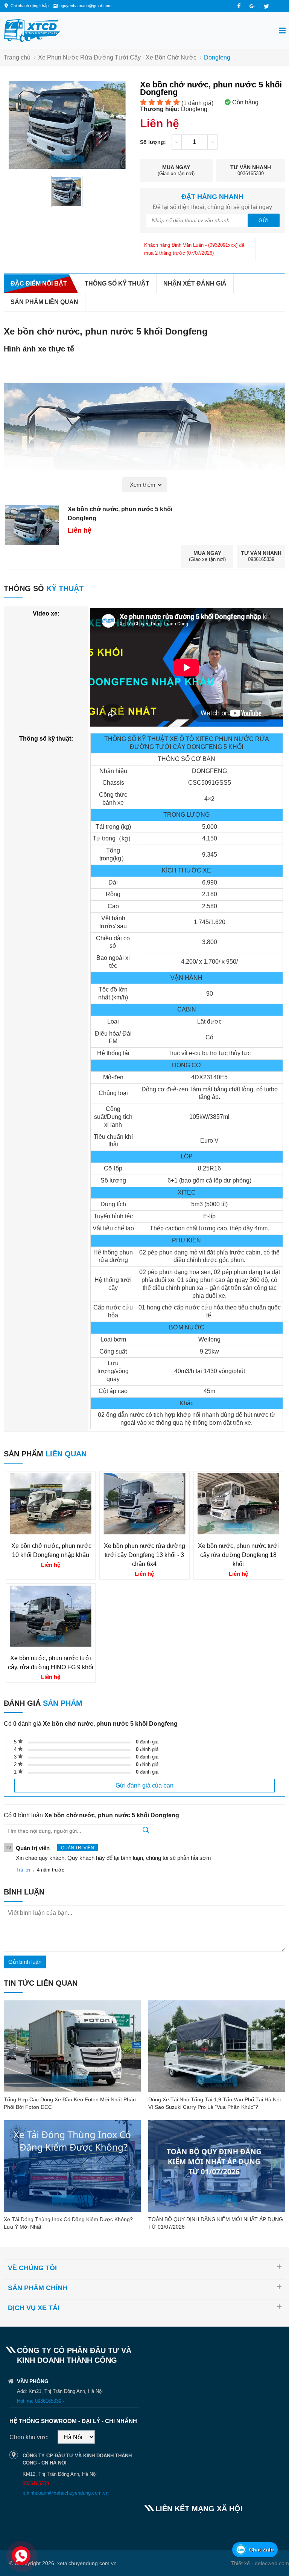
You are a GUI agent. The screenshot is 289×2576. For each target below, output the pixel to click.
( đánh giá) (197, 103)
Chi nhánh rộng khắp (30, 6)
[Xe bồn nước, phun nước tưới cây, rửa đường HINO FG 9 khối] (51, 1645)
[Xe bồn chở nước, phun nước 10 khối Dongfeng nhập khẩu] (51, 1532)
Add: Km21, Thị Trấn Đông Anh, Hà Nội (60, 2391)
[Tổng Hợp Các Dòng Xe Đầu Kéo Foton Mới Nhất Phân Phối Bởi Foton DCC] (72, 2046)
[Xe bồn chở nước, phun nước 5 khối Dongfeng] (67, 192)
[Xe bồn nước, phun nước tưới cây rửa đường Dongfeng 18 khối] (238, 1532)
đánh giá (147, 1742)
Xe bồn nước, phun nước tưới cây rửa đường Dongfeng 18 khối (238, 1555)
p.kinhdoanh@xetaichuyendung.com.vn (65, 2493)
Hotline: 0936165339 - (41, 2401)
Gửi (264, 220)
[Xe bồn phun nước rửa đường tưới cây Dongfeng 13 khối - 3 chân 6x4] (144, 1532)
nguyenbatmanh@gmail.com (85, 6)
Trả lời (23, 1870)
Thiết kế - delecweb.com (260, 2563)
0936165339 (36, 2484)
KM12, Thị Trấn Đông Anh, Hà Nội (60, 2474)
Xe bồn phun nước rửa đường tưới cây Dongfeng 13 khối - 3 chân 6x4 (144, 1555)
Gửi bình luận (25, 1962)
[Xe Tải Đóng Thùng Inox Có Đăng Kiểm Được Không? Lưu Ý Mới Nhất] (72, 2166)
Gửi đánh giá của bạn (144, 1785)
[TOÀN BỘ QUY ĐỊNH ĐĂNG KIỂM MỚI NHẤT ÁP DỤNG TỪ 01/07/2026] (217, 2166)
